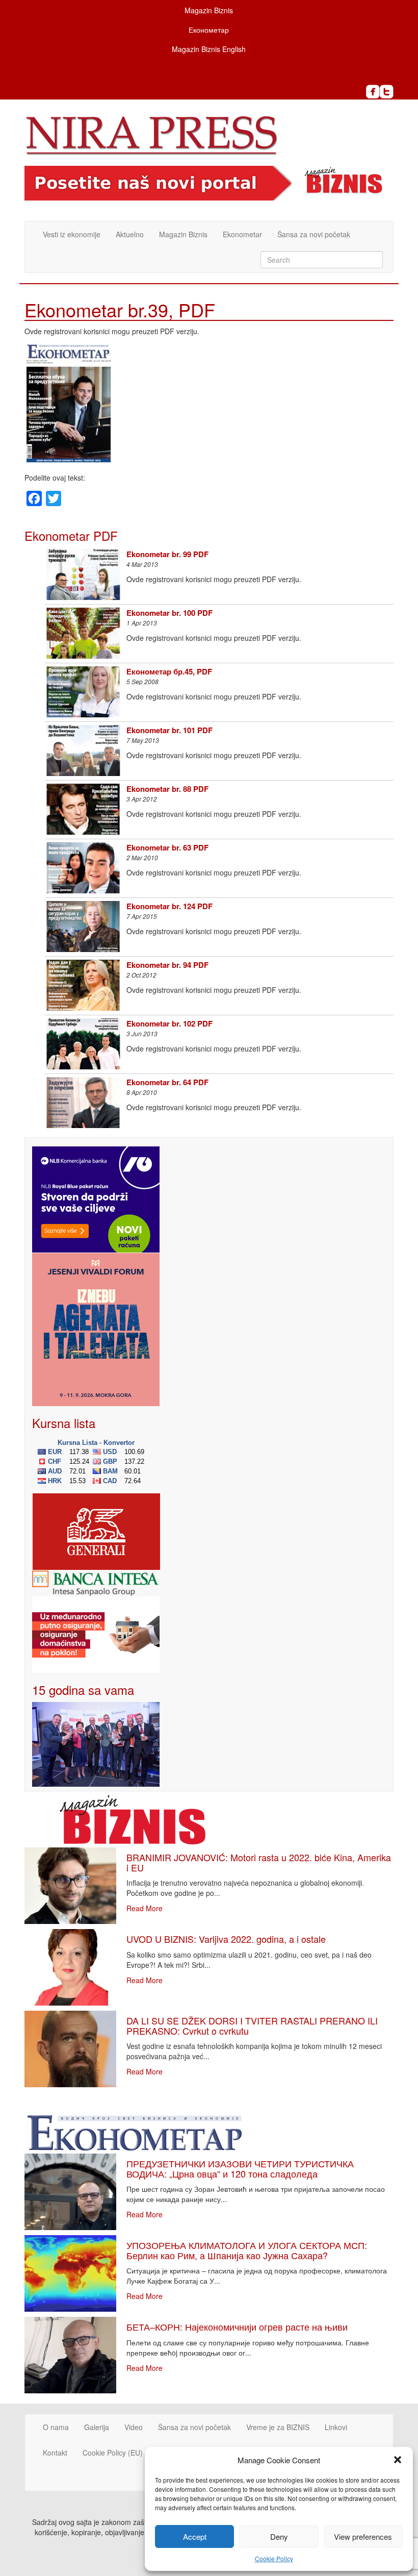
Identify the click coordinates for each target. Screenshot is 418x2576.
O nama (56, 2427)
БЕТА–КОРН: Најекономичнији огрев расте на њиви (237, 2327)
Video (134, 2427)
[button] (398, 2460)
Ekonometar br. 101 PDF (169, 730)
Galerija (97, 2427)
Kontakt (55, 2453)
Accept (195, 2536)
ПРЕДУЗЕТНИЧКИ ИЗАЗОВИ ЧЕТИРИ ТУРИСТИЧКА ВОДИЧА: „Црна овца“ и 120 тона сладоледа (240, 2168)
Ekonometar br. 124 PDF (169, 906)
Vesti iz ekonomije (72, 234)
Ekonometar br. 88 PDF (167, 789)
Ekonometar (242, 234)
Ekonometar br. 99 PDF (167, 554)
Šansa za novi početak (314, 234)
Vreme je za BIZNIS (278, 2427)
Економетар (209, 30)
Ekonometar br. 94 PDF (167, 965)
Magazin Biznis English (209, 49)
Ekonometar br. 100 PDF (169, 613)
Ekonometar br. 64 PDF (167, 1082)
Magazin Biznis (209, 10)
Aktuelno (130, 234)
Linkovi (336, 2427)
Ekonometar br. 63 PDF (167, 847)
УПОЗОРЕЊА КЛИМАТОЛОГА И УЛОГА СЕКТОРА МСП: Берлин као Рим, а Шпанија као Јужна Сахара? (247, 2250)
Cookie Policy (274, 2558)
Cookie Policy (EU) (113, 2453)
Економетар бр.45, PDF (169, 671)
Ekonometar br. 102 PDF (169, 1023)
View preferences (363, 2536)
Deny (279, 2536)
